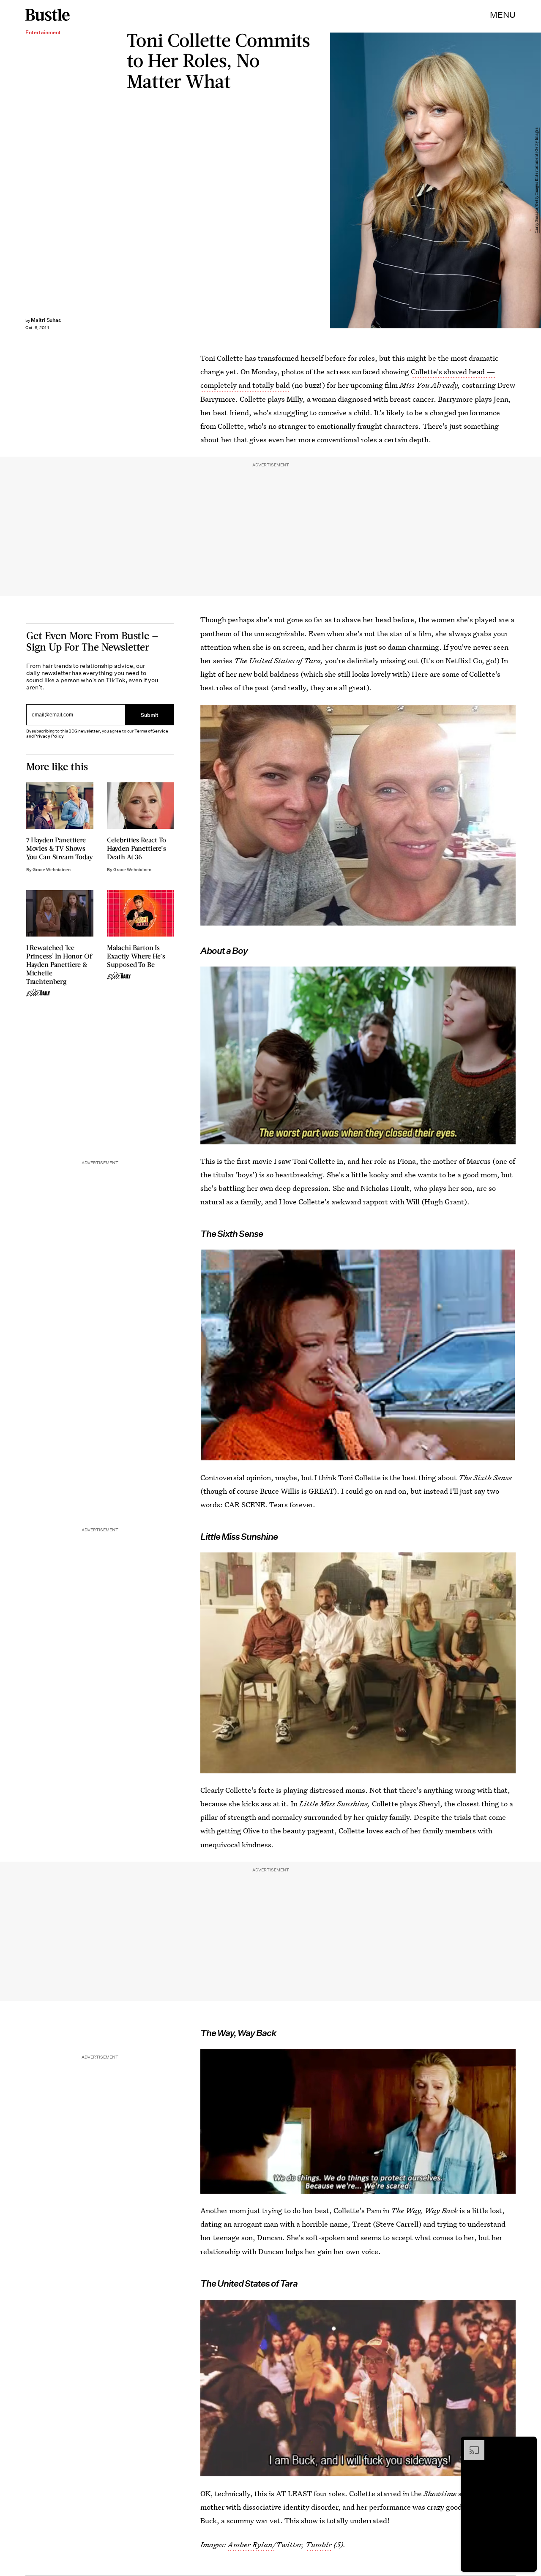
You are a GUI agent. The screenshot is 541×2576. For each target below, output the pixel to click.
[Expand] (470, 2444)
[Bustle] (48, 15)
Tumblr (319, 2545)
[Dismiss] (527, 2444)
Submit (150, 715)
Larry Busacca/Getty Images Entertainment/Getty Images (537, 181)
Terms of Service (151, 731)
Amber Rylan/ (252, 2545)
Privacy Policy (49, 736)
